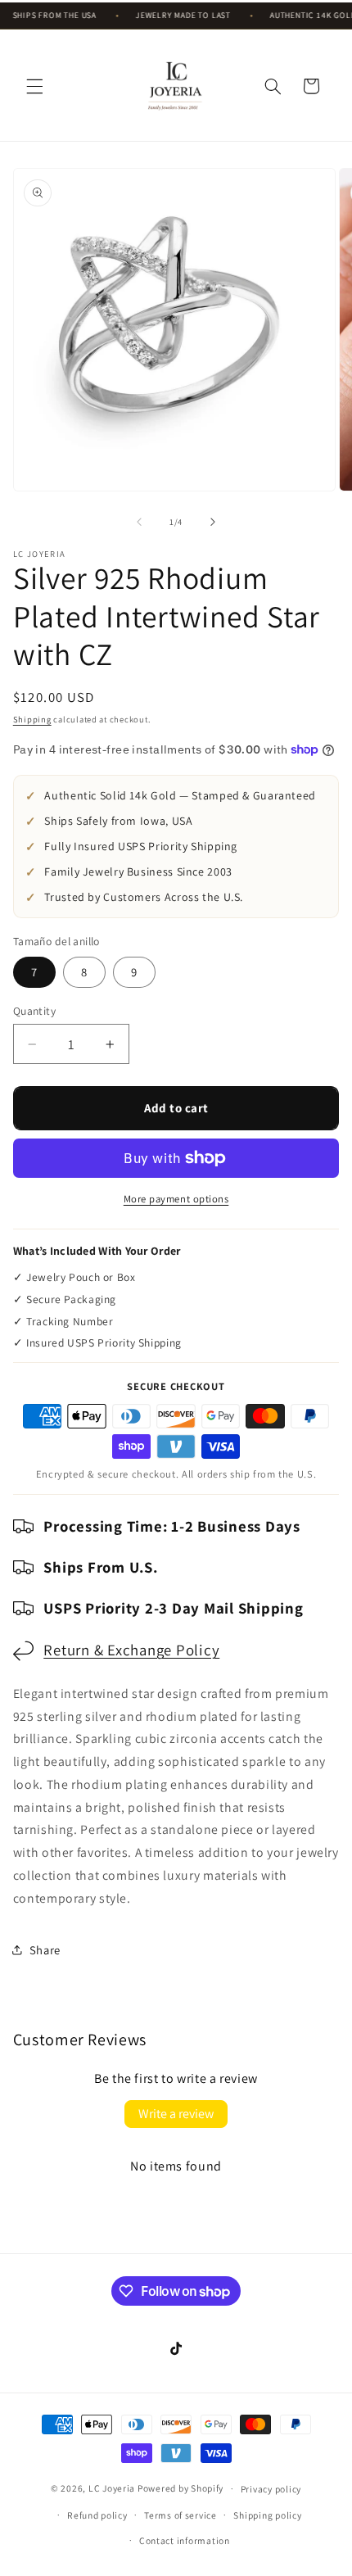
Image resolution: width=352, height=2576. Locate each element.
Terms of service (181, 2515)
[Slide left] (139, 523)
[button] (34, 86)
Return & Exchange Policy (131, 1650)
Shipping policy (267, 2515)
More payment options (176, 1199)
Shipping (32, 719)
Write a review (176, 2114)
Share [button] (45, 1950)
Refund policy (97, 2515)
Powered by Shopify (181, 2488)
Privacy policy (271, 2489)
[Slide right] (213, 523)
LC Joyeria (112, 2488)
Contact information (185, 2540)
